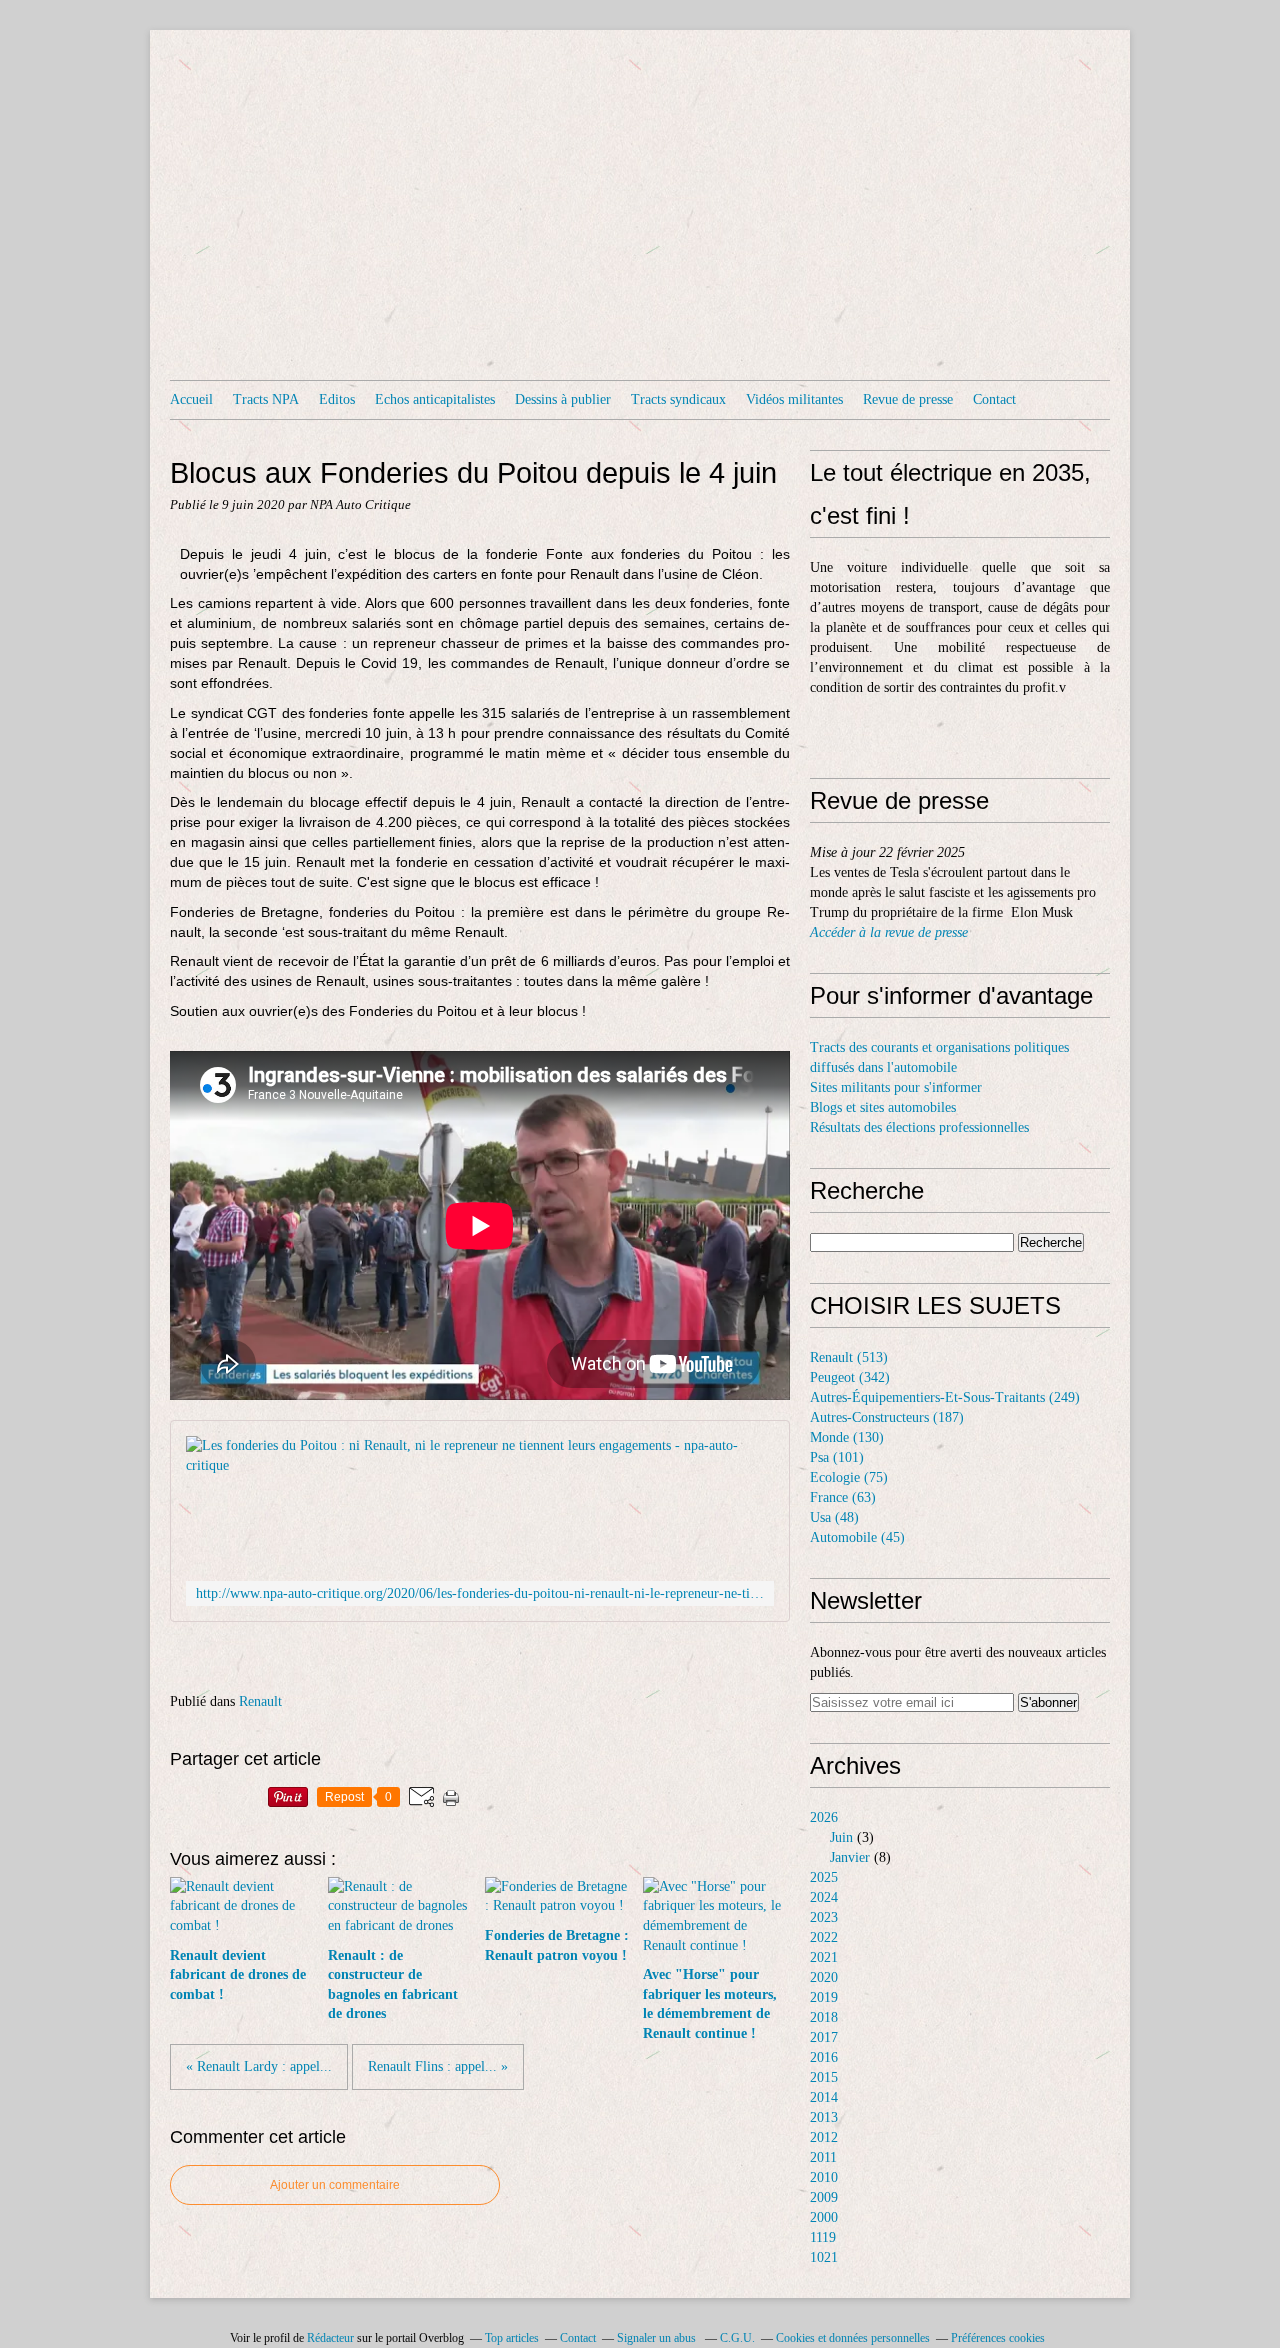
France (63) (843, 1497)
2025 (824, 1877)
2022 (824, 1937)
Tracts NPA (266, 399)
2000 (824, 2217)
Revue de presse (908, 399)
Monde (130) (847, 1437)
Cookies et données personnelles (853, 2338)
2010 (824, 2177)
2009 (824, 2197)
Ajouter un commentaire (335, 2185)
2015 (824, 2077)
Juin (841, 1837)
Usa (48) (834, 1517)
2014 (824, 2097)
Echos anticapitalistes (435, 399)
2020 (824, 1977)
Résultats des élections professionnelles (919, 1127)
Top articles (512, 2338)
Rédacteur (330, 2338)
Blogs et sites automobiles (883, 1107)
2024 (824, 1897)
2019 (824, 1997)
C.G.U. (737, 2338)
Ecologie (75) (849, 1477)
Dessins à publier (563, 399)
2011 (823, 2157)
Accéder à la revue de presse (889, 932)
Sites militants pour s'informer (896, 1087)
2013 (824, 2117)
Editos (337, 399)
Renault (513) (849, 1357)
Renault (260, 1701)
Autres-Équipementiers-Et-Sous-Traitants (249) (945, 1397)
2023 (824, 1917)
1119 (823, 2237)
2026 (824, 1817)
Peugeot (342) (850, 1377)
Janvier (850, 1857)
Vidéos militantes (794, 399)
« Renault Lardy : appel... (259, 2066)
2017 (824, 2037)
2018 (824, 2017)
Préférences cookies (998, 2338)
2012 (824, 2137)
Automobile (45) (857, 1537)
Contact (994, 399)
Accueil (191, 399)
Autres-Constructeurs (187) (887, 1417)
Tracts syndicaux (678, 399)
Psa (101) (837, 1457)
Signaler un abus (658, 2338)
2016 (824, 2057)
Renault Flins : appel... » (438, 2066)
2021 (824, 1957)
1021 (824, 2257)
